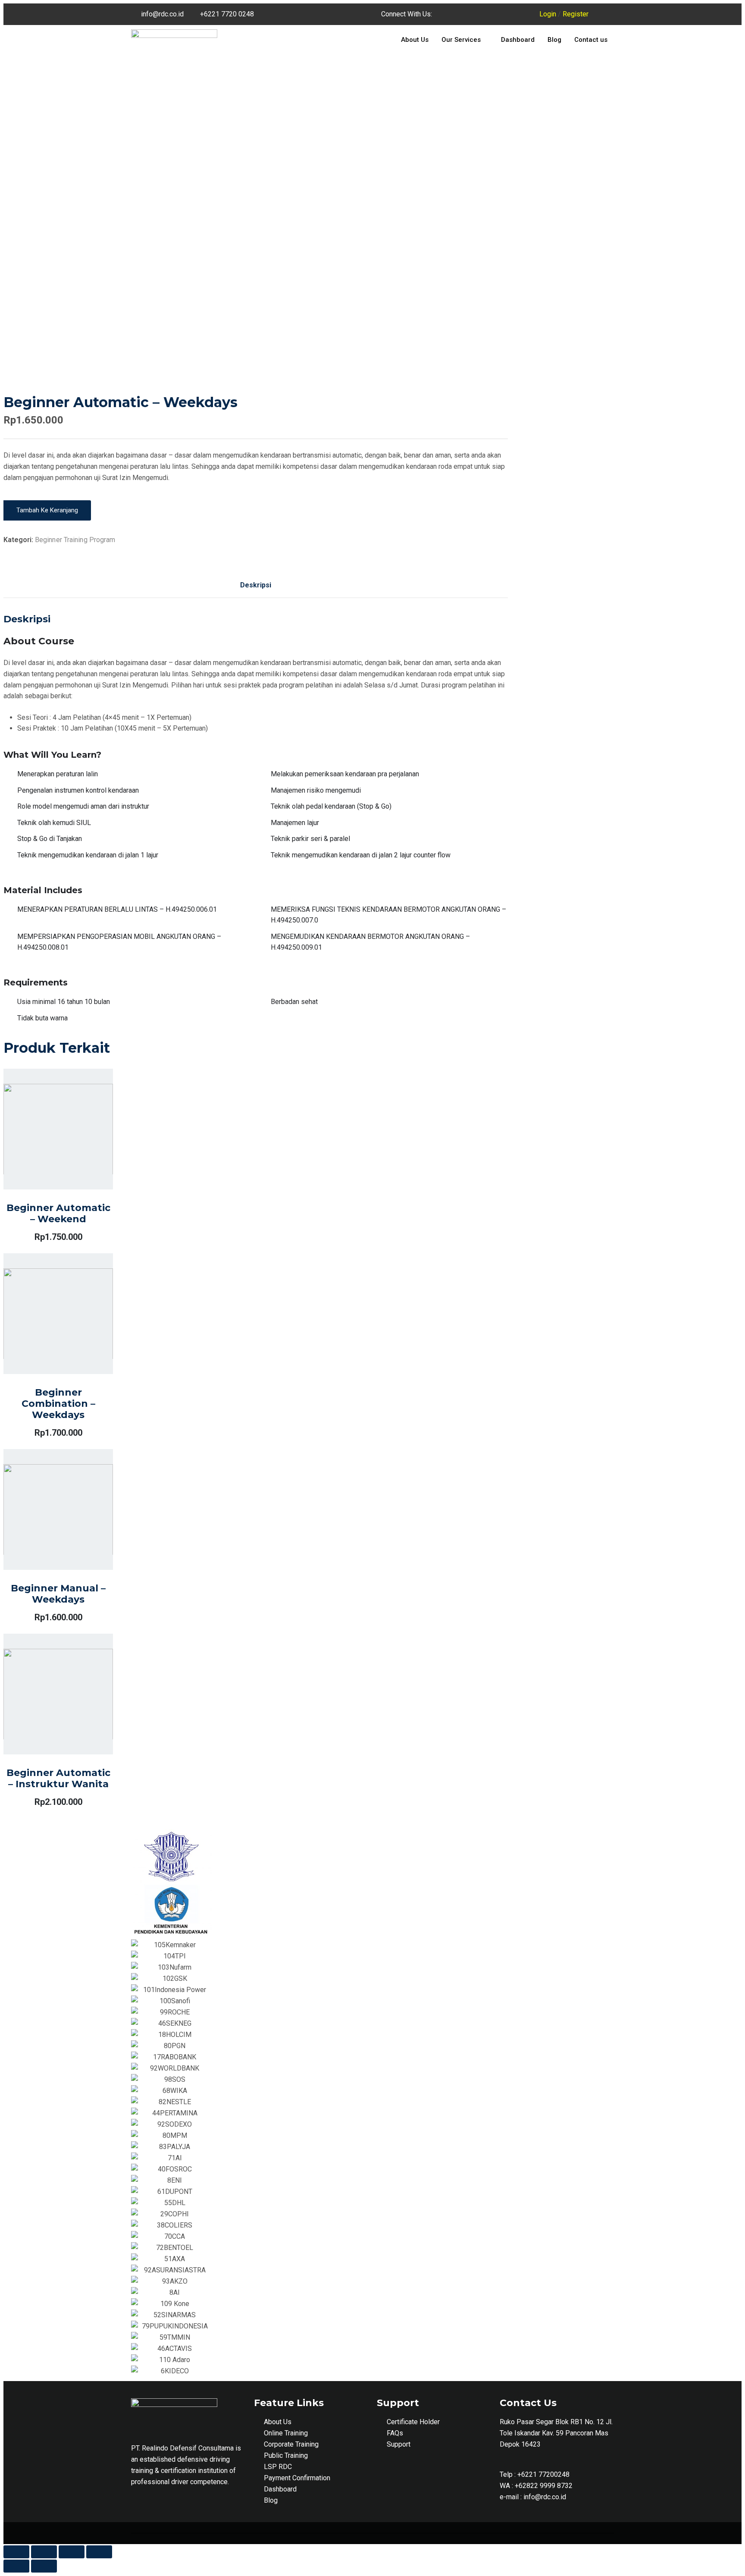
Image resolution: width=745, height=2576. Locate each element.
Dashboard (518, 40)
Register (576, 14)
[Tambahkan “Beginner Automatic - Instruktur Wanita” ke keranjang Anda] (244, 683)
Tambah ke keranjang (47, 510)
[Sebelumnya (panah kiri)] (16, 2566)
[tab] (256, 585)
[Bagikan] (44, 2552)
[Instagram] (495, 14)
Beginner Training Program (75, 540)
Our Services (461, 40)
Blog (554, 40)
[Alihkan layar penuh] (72, 2552)
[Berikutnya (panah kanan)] (44, 2566)
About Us (415, 40)
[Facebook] (471, 14)
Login (548, 14)
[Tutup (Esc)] (16, 2552)
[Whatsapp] (518, 14)
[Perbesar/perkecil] (99, 2552)
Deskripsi (256, 585)
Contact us (591, 40)
